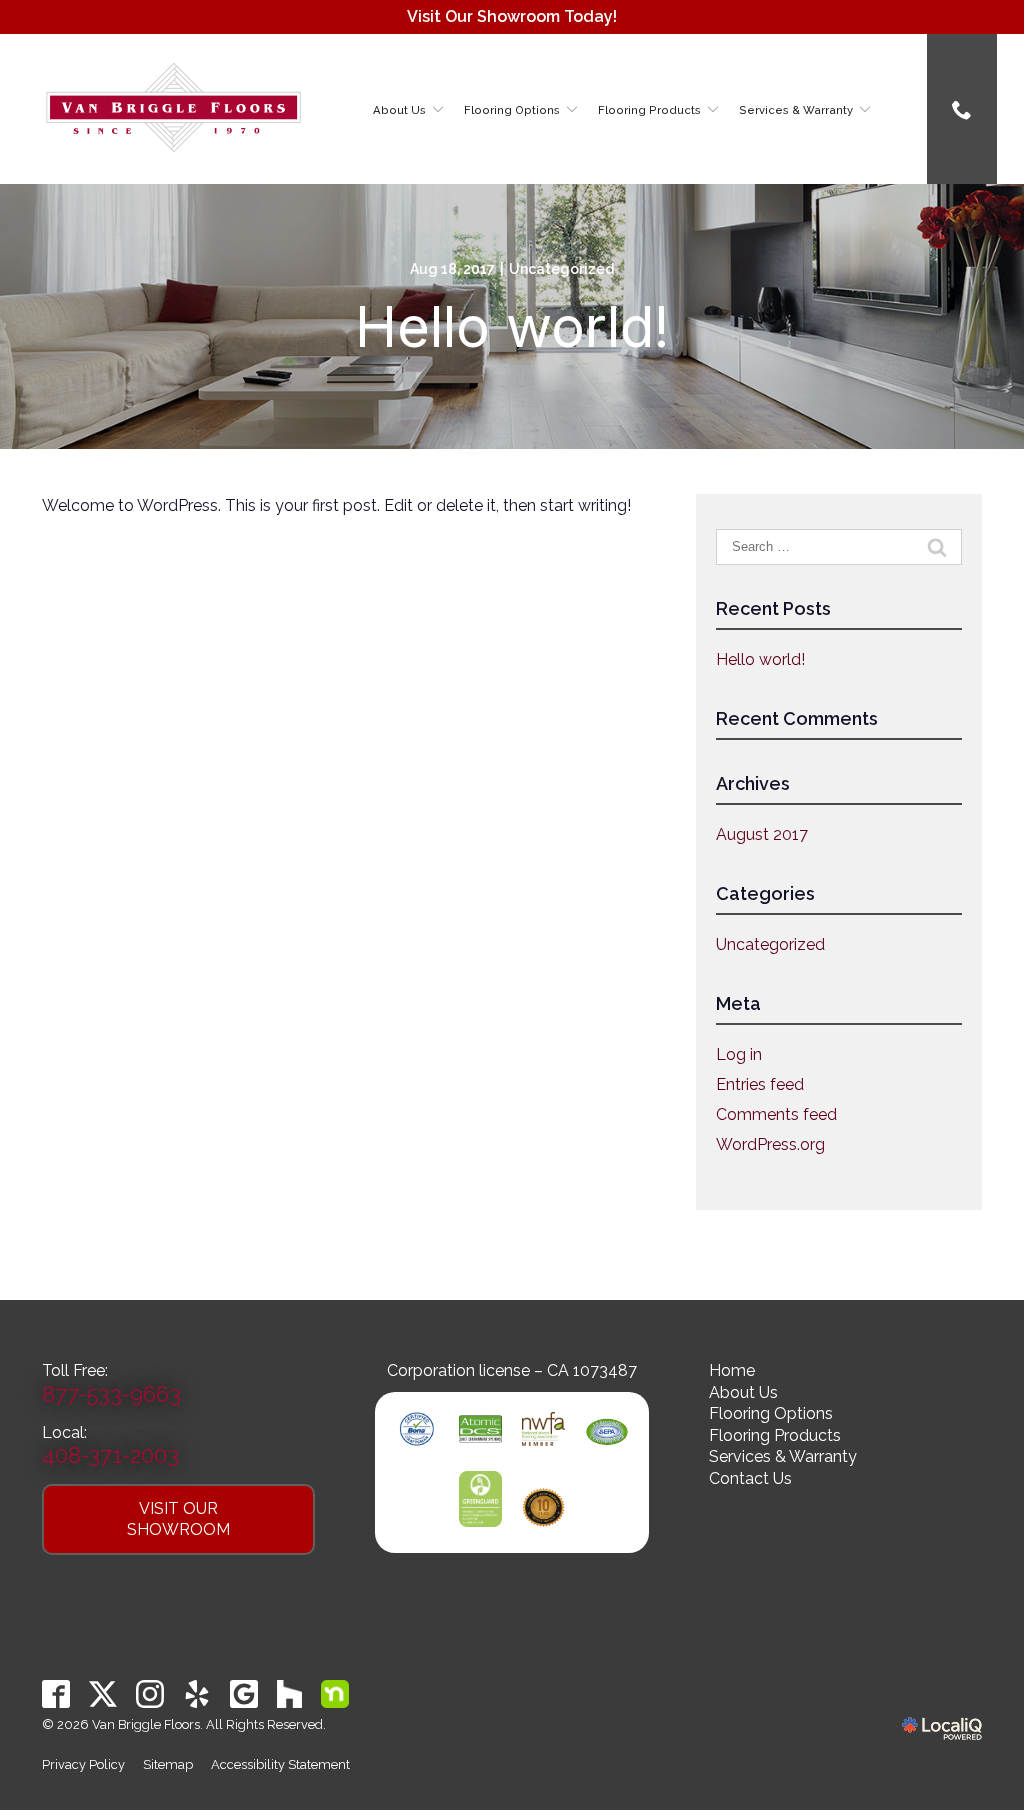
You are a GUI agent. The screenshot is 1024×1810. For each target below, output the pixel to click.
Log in (739, 1054)
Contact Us (750, 1478)
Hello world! (512, 327)
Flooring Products (649, 110)
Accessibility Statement (280, 1764)
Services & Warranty (796, 110)
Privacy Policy (83, 1764)
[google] (244, 1694)
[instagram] (150, 1694)
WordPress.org (770, 1144)
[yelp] (197, 1694)
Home (732, 1370)
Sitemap (168, 1764)
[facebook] (56, 1694)
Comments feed (776, 1114)
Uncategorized (561, 269)
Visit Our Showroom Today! (512, 16)
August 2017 (762, 834)
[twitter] (103, 1694)
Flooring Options (512, 110)
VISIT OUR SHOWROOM (178, 1519)
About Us (399, 110)
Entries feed (760, 1084)
